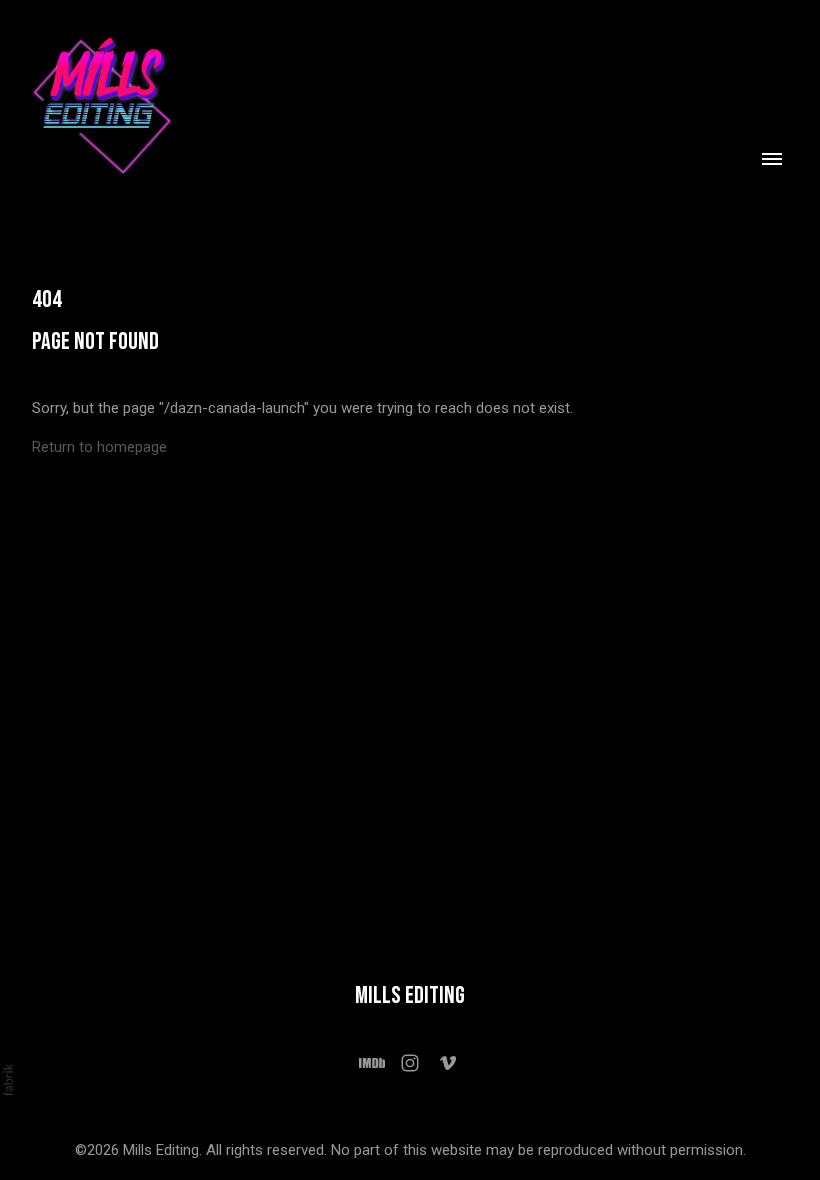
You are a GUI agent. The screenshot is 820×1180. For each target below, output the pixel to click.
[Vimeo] (448, 1063)
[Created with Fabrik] (8, 1080)
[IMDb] (372, 1063)
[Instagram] (410, 1063)
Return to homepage (99, 447)
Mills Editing (410, 995)
